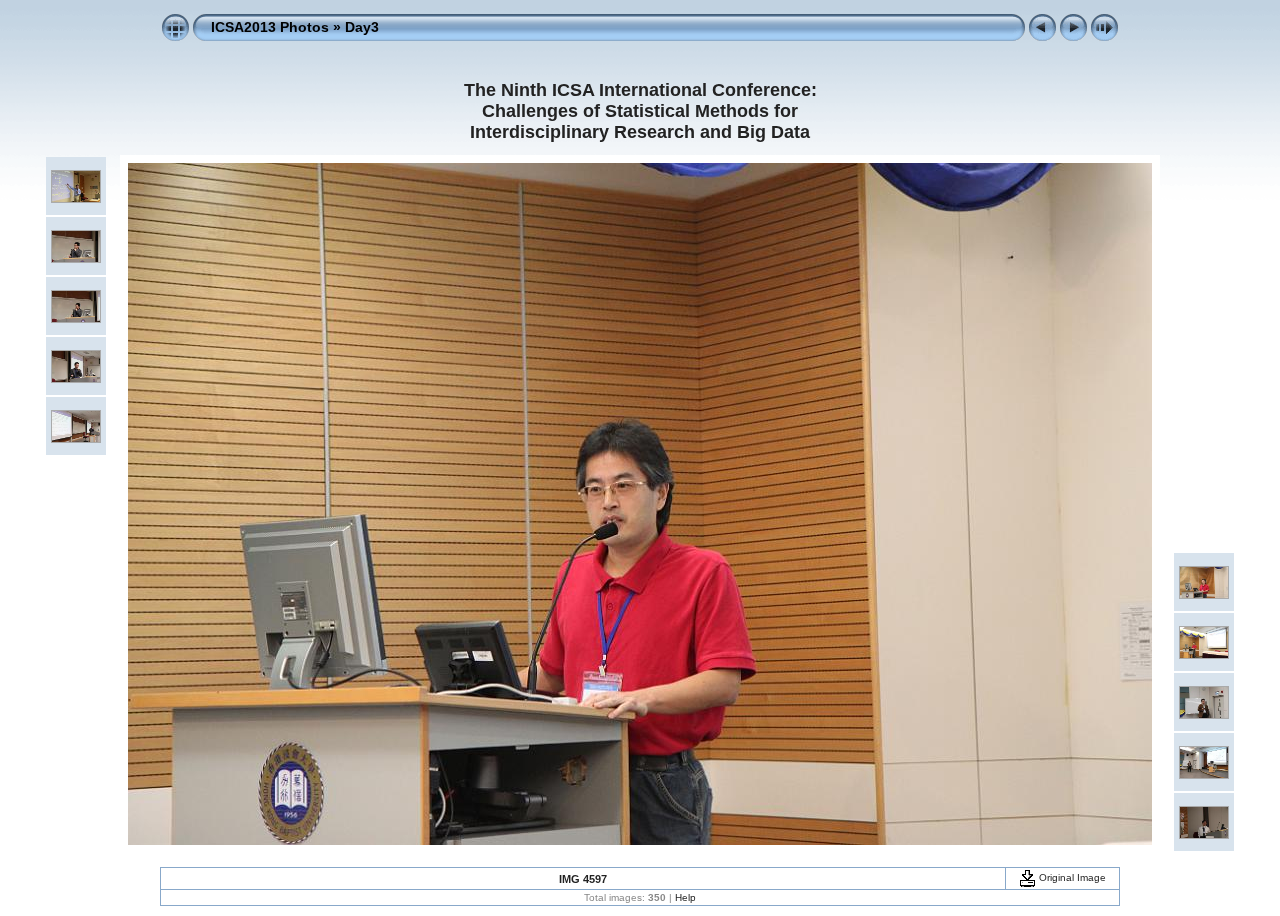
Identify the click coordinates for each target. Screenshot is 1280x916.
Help (685, 897)
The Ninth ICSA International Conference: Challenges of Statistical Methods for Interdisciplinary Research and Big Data (640, 111)
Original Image (1071, 877)
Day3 (362, 27)
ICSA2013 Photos (270, 27)
